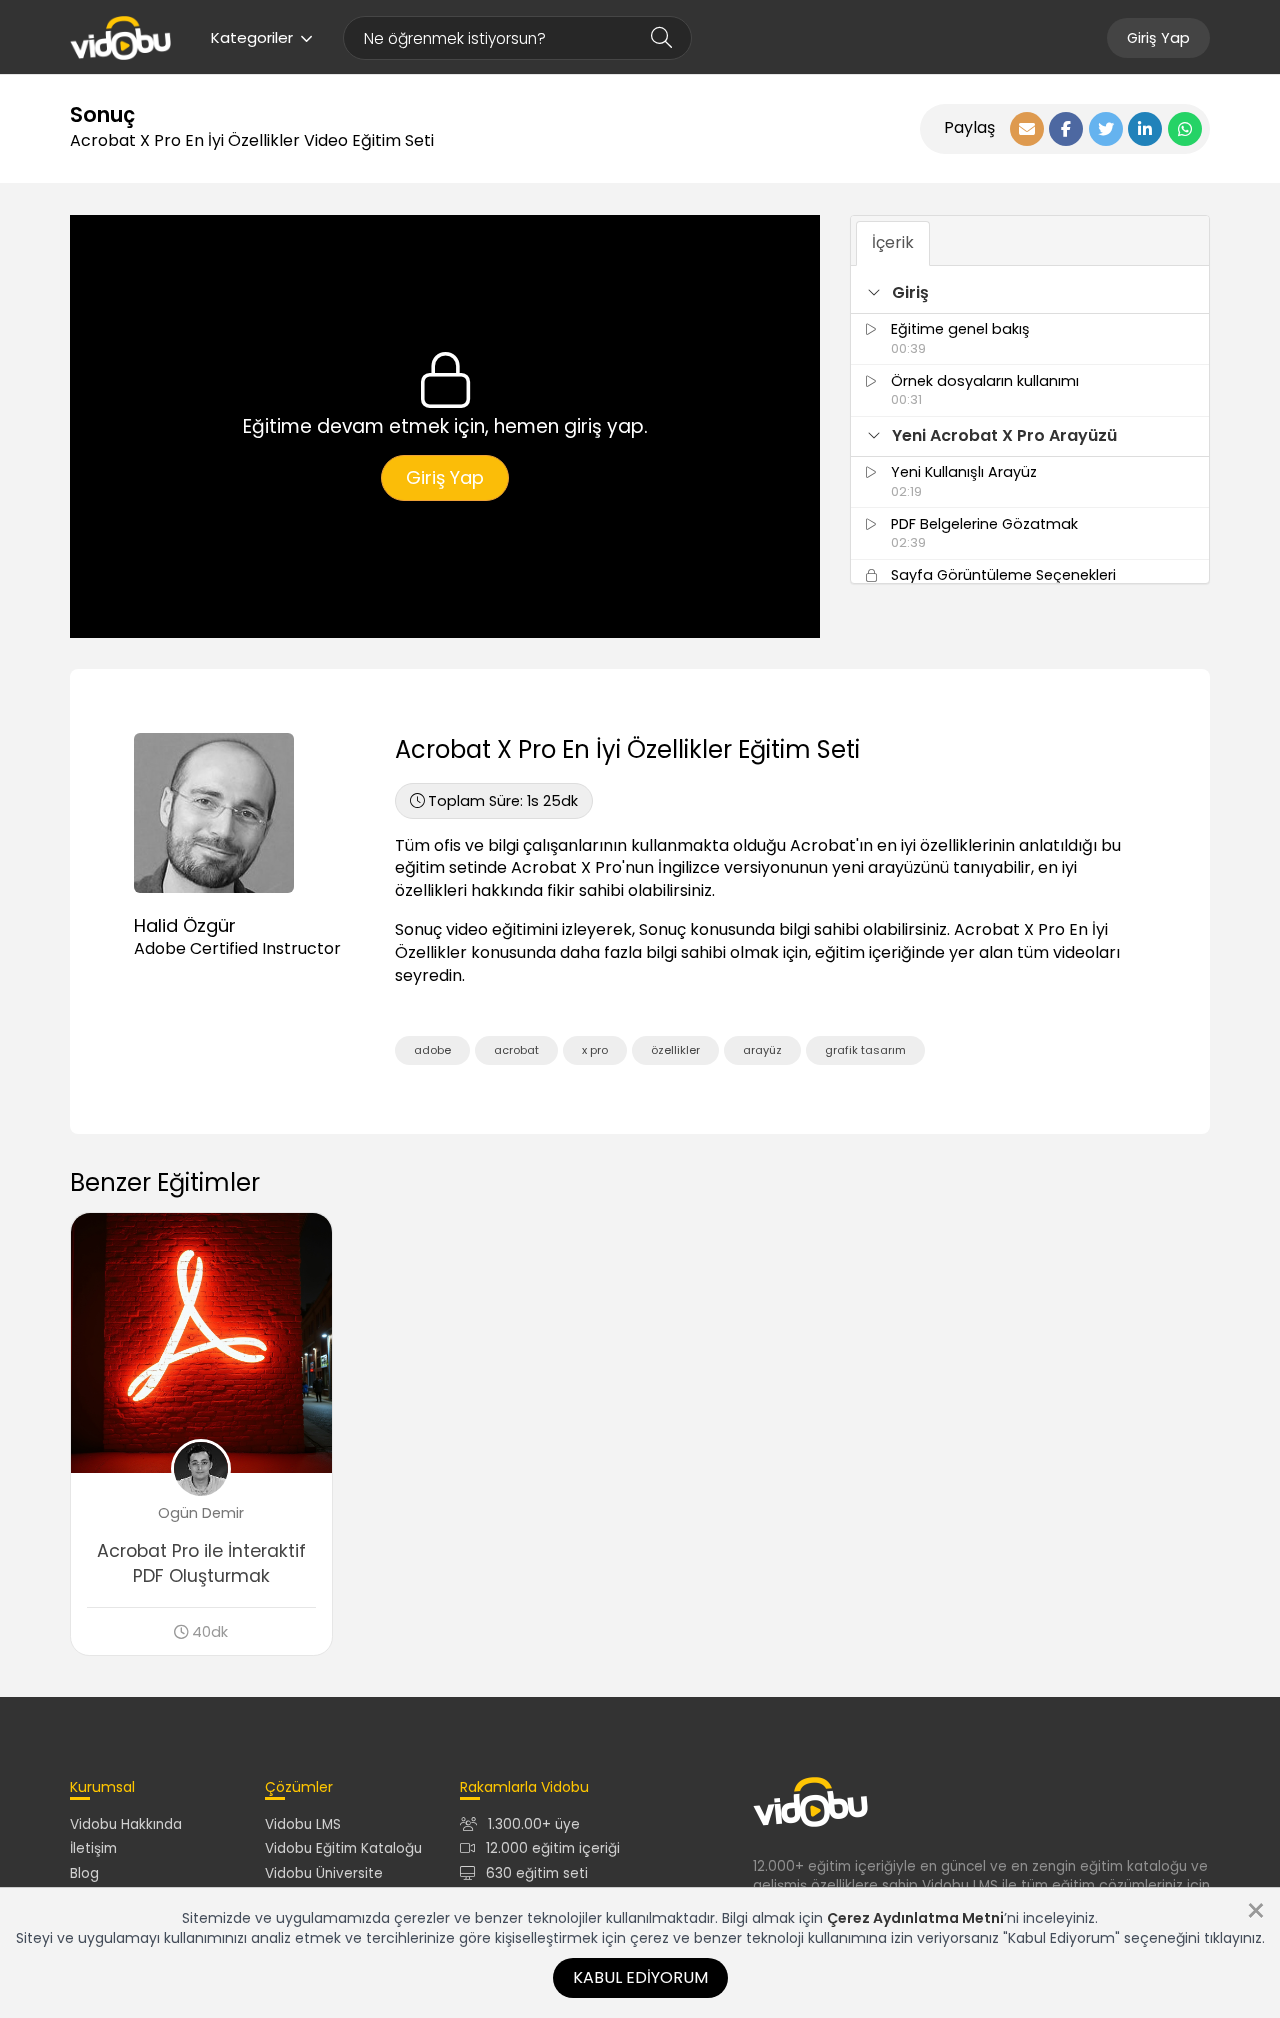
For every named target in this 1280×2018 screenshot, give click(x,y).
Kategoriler (252, 37)
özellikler (675, 1050)
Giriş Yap (1158, 38)
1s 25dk (503, 801)
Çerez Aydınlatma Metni (915, 1918)
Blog (84, 1873)
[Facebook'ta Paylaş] (1066, 129)
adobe (432, 1050)
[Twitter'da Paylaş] (1106, 129)
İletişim (93, 1848)
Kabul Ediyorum (640, 1977)
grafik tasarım (865, 1050)
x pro (595, 1050)
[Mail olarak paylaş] (1027, 129)
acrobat (516, 1050)
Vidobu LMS (303, 1824)
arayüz (762, 1050)
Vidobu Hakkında (126, 1824)
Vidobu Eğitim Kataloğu (343, 1848)
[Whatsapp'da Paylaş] (1185, 129)
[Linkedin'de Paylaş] (1145, 129)
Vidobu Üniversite (324, 1873)
